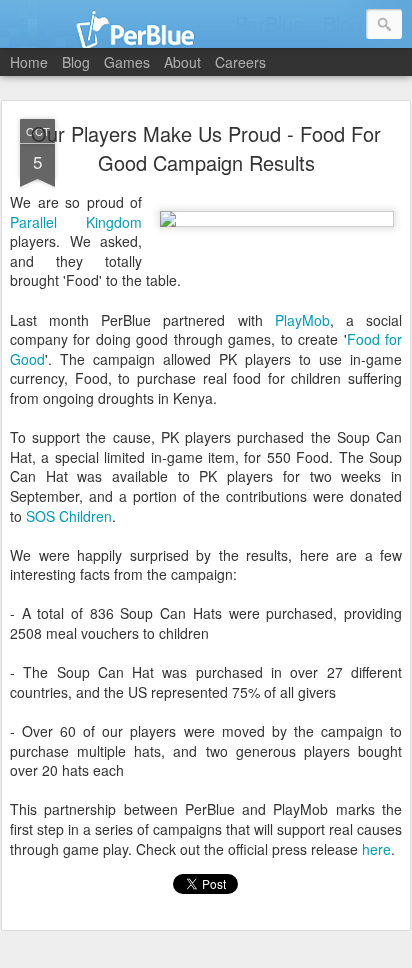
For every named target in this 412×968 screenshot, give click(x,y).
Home (29, 62)
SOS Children (69, 516)
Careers (240, 62)
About (182, 62)
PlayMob (302, 320)
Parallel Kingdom (76, 222)
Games (127, 62)
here (376, 849)
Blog (76, 62)
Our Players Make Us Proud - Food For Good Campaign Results (206, 148)
